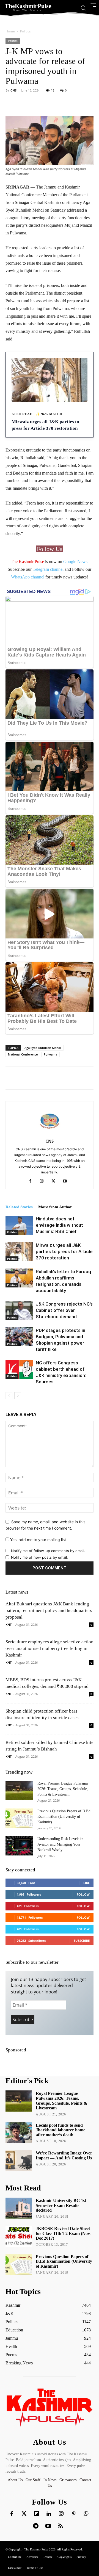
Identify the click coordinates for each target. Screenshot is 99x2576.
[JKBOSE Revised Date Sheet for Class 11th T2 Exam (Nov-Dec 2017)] (19, 2236)
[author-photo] (50, 1133)
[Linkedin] (49, 2514)
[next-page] (18, 1396)
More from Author (55, 1207)
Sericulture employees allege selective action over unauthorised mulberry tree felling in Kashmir (50, 1648)
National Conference (23, 1054)
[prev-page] (9, 1396)
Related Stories (19, 1207)
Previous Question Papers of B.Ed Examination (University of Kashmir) (64, 1817)
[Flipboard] (37, 2514)
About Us (16, 2480)
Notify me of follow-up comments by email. (48, 1551)
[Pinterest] (74, 2514)
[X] (55, 1181)
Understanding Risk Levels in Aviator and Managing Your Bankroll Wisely (60, 1844)
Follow (83, 1894)
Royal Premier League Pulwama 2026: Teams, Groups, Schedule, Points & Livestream (63, 1789)
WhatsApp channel (28, 577)
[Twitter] (24, 2514)
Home (10, 31)
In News (50, 2480)
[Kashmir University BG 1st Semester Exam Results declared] (19, 2208)
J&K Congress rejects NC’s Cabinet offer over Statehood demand (64, 1310)
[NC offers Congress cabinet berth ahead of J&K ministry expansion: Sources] (19, 1369)
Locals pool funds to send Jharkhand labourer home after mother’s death (61, 2130)
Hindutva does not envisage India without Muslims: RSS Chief (59, 1225)
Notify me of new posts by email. (39, 1557)
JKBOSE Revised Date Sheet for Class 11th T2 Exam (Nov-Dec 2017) (64, 2233)
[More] (68, 103)
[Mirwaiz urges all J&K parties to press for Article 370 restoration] (19, 1252)
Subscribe (82, 1941)
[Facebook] (32, 1181)
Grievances (68, 2480)
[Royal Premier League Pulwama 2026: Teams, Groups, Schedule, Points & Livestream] (19, 1790)
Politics (25, 31)
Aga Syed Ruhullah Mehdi (43, 1048)
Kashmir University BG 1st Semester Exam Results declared (61, 2205)
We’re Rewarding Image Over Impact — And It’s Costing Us (64, 2155)
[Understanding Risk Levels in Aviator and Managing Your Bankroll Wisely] (19, 1846)
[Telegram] (36, 2526)
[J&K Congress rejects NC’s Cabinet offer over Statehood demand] (19, 1310)
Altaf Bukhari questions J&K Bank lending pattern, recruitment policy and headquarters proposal (49, 1610)
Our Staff (33, 2480)
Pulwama (50, 1054)
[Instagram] (44, 1181)
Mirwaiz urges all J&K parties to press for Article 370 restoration (64, 1251)
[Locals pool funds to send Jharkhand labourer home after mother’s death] (19, 2133)
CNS (13, 90)
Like (86, 1883)
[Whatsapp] (86, 2514)
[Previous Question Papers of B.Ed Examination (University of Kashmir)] (19, 1818)
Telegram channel (48, 569)
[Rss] (61, 2526)
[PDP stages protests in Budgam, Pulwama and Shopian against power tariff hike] (19, 1337)
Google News (75, 562)
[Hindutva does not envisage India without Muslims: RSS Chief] (19, 1225)
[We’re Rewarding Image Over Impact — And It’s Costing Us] (19, 2161)
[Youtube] (67, 1181)
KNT (9, 1624)
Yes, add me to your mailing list (38, 1540)
